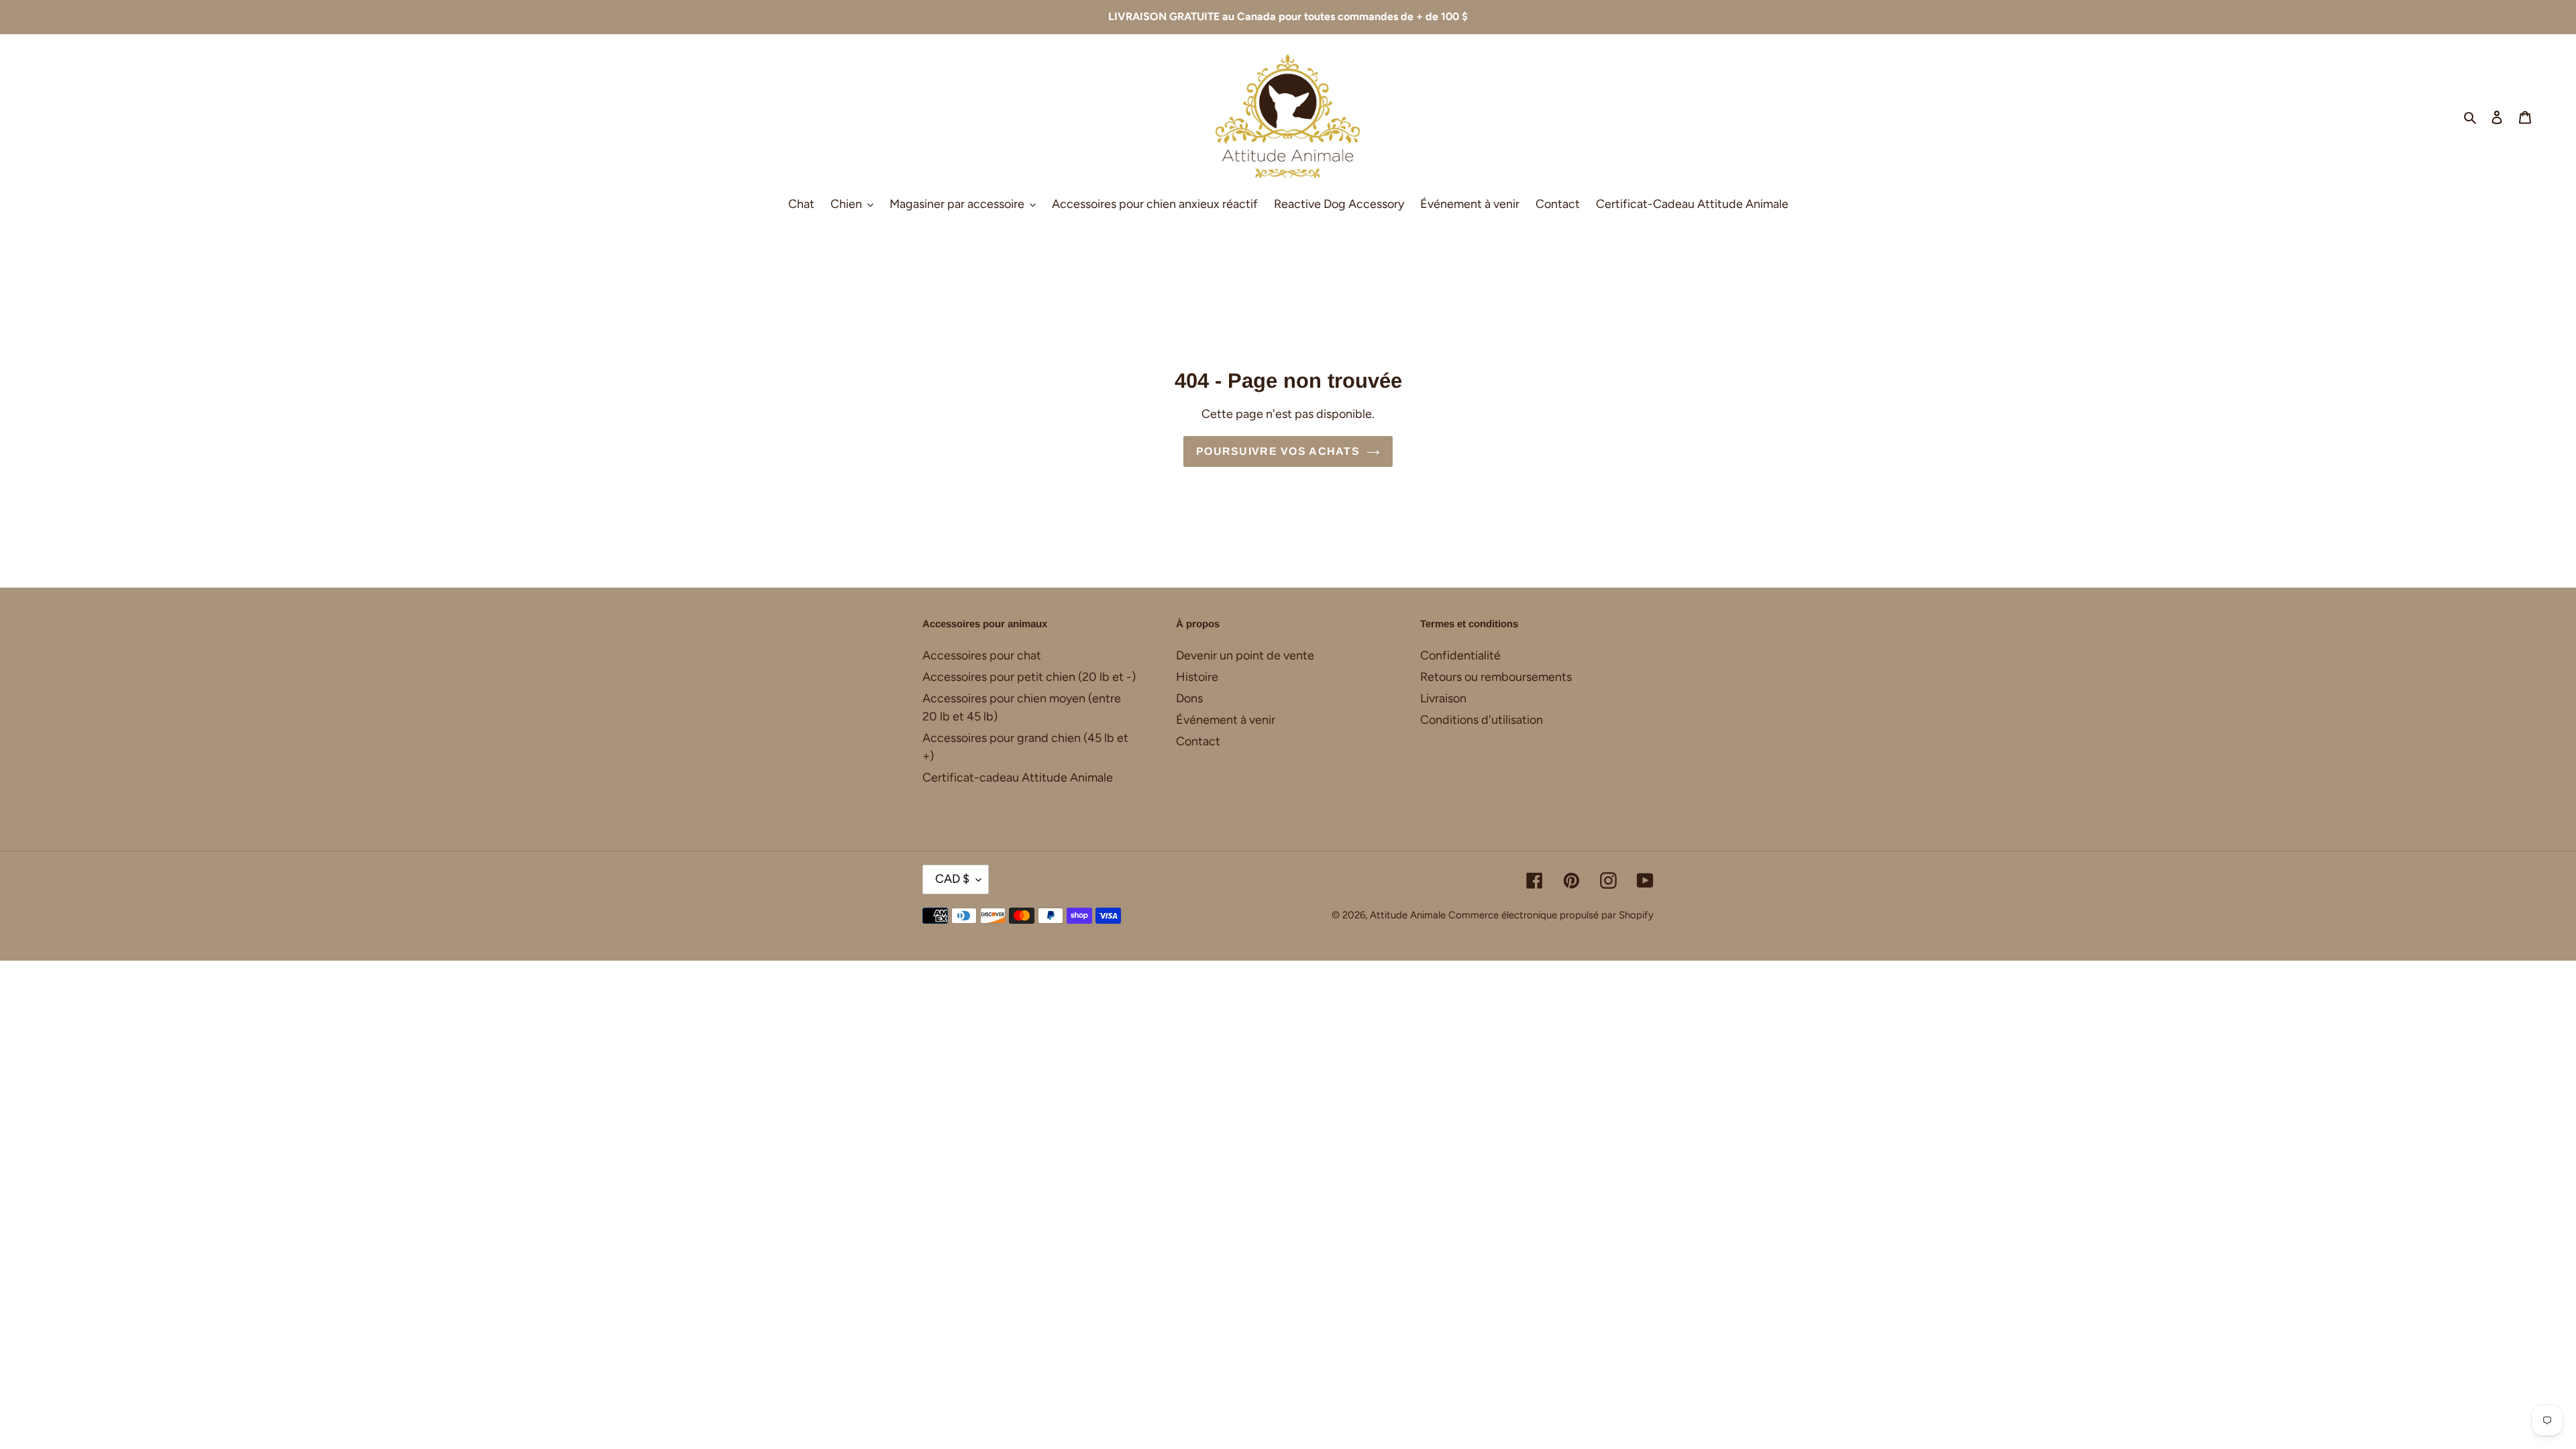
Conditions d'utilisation (1482, 720)
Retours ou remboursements (1496, 677)
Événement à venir (1226, 720)
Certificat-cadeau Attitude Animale (1018, 777)
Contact (1198, 741)
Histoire (1197, 677)
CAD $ (952, 879)
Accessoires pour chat (982, 655)
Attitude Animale (1408, 915)
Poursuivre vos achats (1278, 451)
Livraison (1443, 698)
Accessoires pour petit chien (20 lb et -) (1029, 677)
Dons (1189, 698)
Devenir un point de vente (1245, 655)
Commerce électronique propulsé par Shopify (1551, 915)
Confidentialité (1460, 655)
